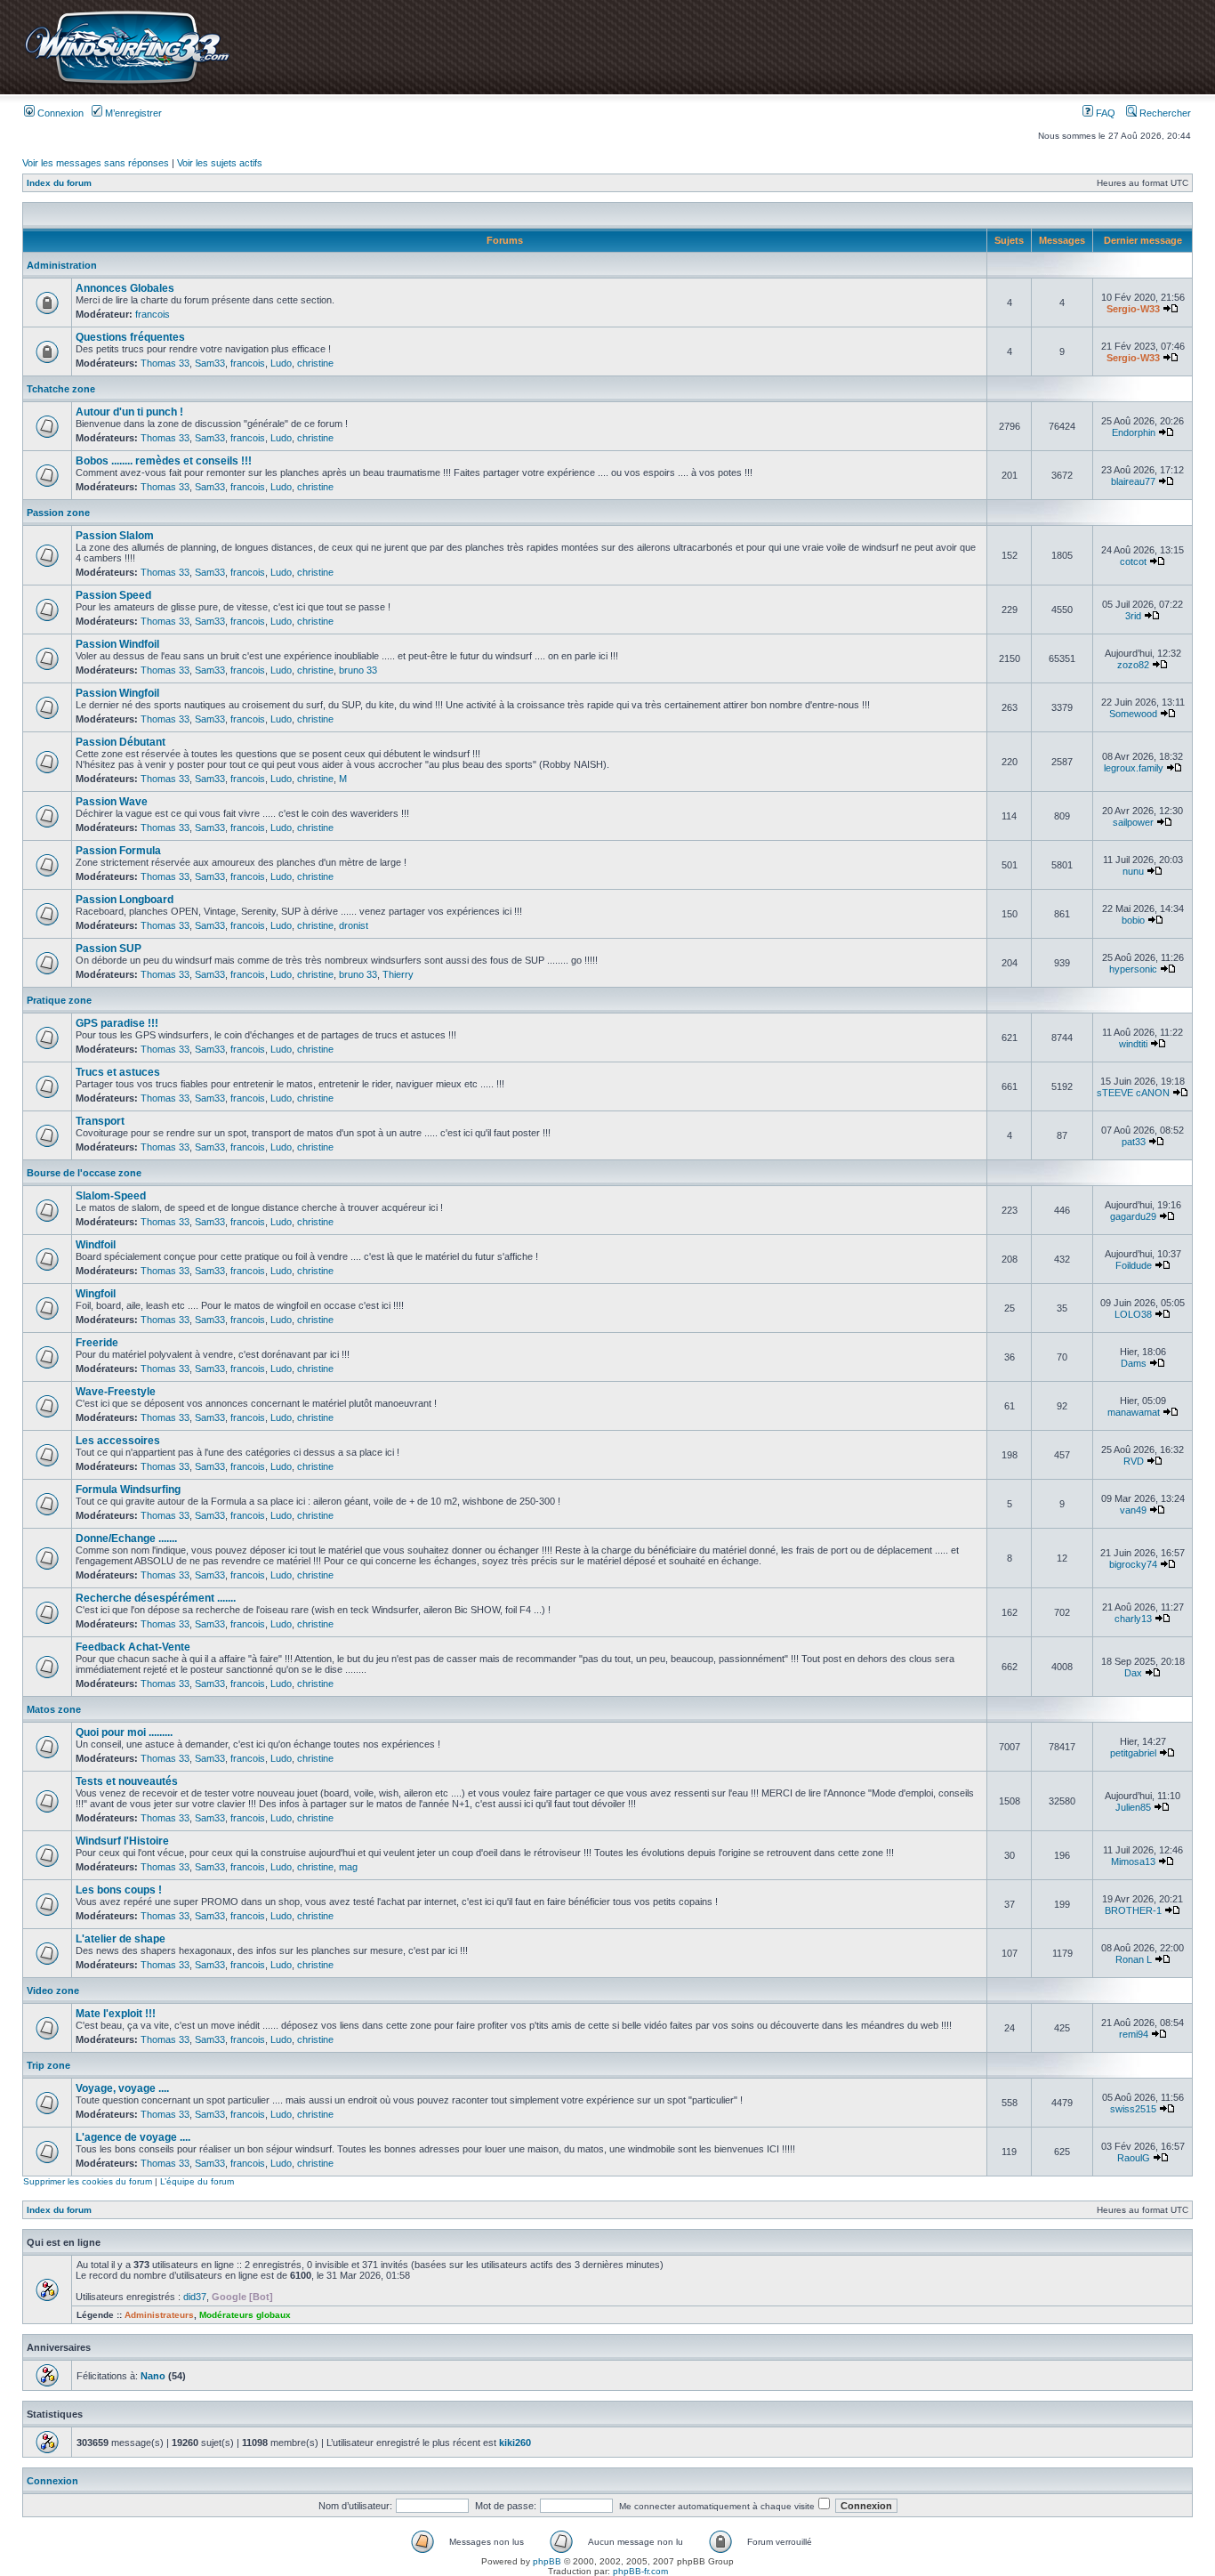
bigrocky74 (1133, 1564)
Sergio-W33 (1133, 309)
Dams (1134, 1363)
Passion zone (58, 513)
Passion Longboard (125, 900)
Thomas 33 (165, 363)
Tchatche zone (61, 389)
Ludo (281, 363)
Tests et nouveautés (127, 1781)
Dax (1133, 1673)
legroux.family (1134, 768)
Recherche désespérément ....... (156, 1598)
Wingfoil (96, 1294)
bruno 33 (358, 670)
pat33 (1134, 1142)
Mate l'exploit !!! (116, 2014)
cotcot (1133, 561)
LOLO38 (1133, 1314)
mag (348, 1867)
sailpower (1133, 822)
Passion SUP (109, 949)
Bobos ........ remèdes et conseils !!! (164, 461)
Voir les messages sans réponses (96, 163)
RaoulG (1134, 2158)
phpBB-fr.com (640, 2571)
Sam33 (210, 363)
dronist (354, 925)
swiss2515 (1133, 2109)
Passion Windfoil (117, 644)
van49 (1133, 1510)
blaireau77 (1133, 481)
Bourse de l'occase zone (84, 1173)
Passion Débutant (121, 742)
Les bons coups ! (119, 1890)
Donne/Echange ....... (126, 1538)
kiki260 (515, 2443)
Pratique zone (59, 1000)
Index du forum (59, 183)
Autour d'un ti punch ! (129, 412)
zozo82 (1133, 665)
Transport (100, 1121)
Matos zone (54, 1709)
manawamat (1134, 1412)
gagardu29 (1133, 1216)
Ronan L (1134, 1959)
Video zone (53, 1991)
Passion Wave (112, 802)
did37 (195, 2297)
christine (315, 363)
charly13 (1133, 1619)
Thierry (398, 974)
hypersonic (1133, 969)
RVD (1134, 1461)
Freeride (97, 1343)
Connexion (59, 113)
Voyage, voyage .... (122, 2088)
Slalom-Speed (111, 1196)
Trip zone (48, 2065)
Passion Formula (118, 851)
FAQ (1104, 113)
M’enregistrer (132, 113)
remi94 (1134, 2034)
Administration (62, 265)
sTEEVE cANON (1133, 1093)
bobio (1133, 920)
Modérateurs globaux (245, 2315)
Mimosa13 (1133, 1861)
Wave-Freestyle (116, 1392)
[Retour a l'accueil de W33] (127, 84)
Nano (153, 2376)
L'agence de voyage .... (133, 2137)
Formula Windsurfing (128, 1490)
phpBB (547, 2561)
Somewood (1133, 714)
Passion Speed (113, 595)
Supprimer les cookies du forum (88, 2181)
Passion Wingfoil (117, 693)
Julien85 (1133, 1807)
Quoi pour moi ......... (124, 1732)
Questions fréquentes (130, 337)
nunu (1133, 871)
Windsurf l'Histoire (122, 1841)
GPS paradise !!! (117, 1023)
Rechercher (1164, 113)
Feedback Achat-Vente (133, 1647)
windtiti (1133, 1044)
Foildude (1134, 1265)
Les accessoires (118, 1441)
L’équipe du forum (197, 2181)
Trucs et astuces (118, 1072)
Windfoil (96, 1245)
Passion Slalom (115, 536)
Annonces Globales (125, 288)
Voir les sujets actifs (220, 163)
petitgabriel (1133, 1753)
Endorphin (1134, 432)
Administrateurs (159, 2315)
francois (153, 314)
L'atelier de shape (121, 1939)
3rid (1133, 616)
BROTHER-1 (1133, 1910)
